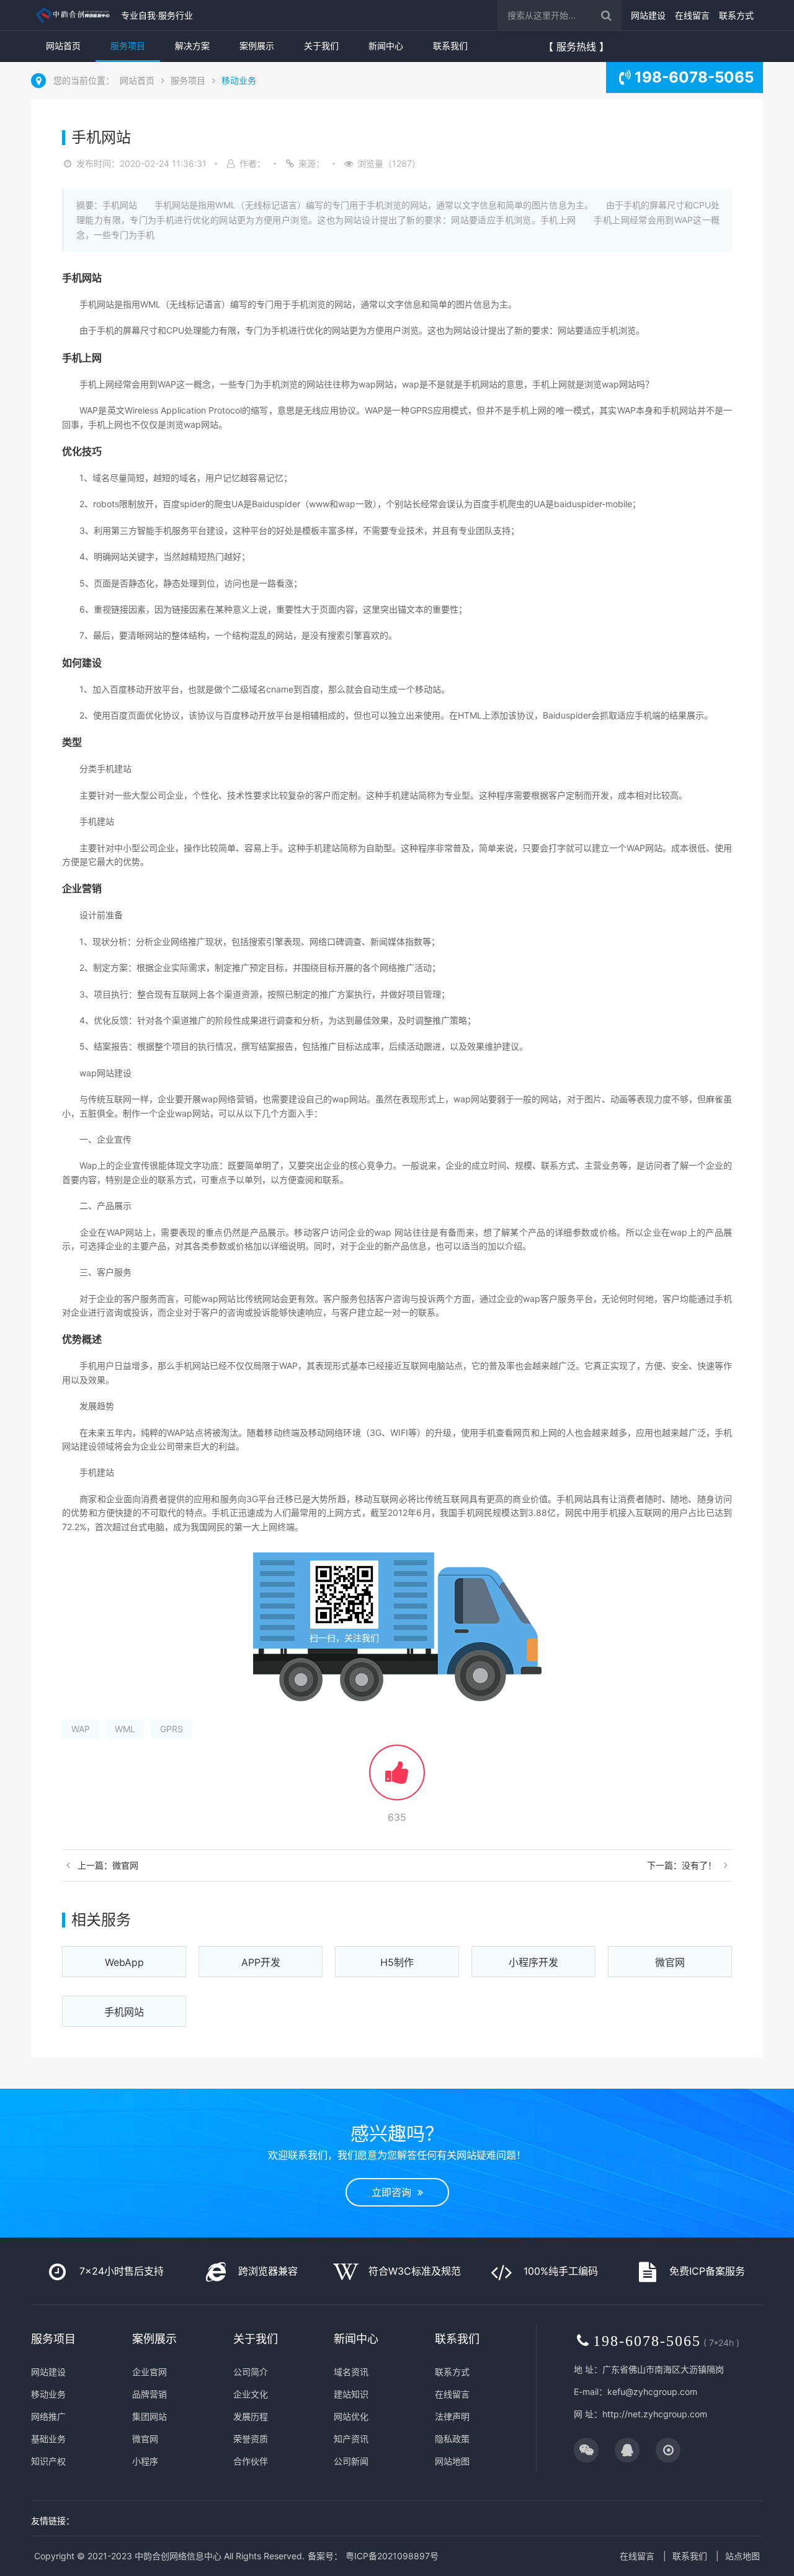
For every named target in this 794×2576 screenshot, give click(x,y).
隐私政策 (452, 2439)
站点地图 (743, 2556)
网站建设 (648, 15)
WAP (81, 1729)
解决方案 (192, 46)
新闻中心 (386, 46)
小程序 (145, 2461)
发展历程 (251, 2416)
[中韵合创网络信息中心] (73, 15)
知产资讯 (351, 2439)
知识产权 (48, 2461)
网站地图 (452, 2461)
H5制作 (397, 1962)
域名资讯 (351, 2372)
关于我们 (321, 46)
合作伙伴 (251, 2461)
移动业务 (239, 80)
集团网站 (149, 2416)
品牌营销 (149, 2394)
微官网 (670, 1962)
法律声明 (452, 2416)
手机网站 (124, 2012)
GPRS (172, 1729)
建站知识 (351, 2394)
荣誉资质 (251, 2439)
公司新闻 (351, 2461)
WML (125, 1729)
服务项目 (128, 46)
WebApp (124, 1962)
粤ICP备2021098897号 (392, 2556)
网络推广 (48, 2416)
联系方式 (736, 15)
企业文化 (251, 2394)
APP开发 (261, 1962)
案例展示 (257, 46)
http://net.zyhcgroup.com (655, 2414)
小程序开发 (533, 1962)
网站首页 (63, 46)
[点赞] (397, 1778)
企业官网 (149, 2372)
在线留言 (692, 15)
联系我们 (450, 46)
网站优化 (351, 2416)
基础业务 (48, 2439)
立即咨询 (395, 2192)
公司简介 (251, 2372)
